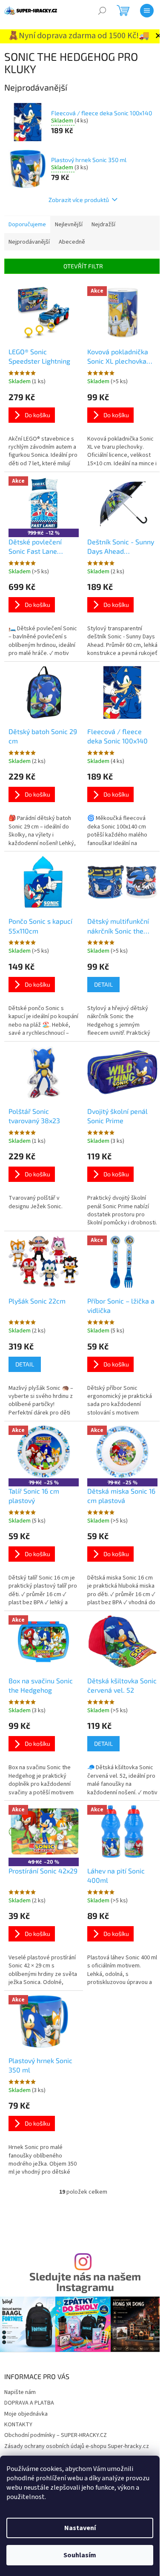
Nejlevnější (69, 225)
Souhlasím (80, 2555)
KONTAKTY (18, 2425)
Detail (103, 984)
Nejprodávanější (29, 242)
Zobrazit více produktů (79, 200)
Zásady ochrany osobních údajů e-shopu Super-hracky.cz (77, 2446)
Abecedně (72, 242)
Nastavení (80, 2528)
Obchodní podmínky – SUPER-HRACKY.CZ (56, 2435)
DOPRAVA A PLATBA (29, 2403)
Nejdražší (103, 225)
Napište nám (20, 2392)
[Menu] (147, 11)
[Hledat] (102, 11)
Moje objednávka (26, 2414)
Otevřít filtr (83, 266)
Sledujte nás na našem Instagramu (85, 2282)
